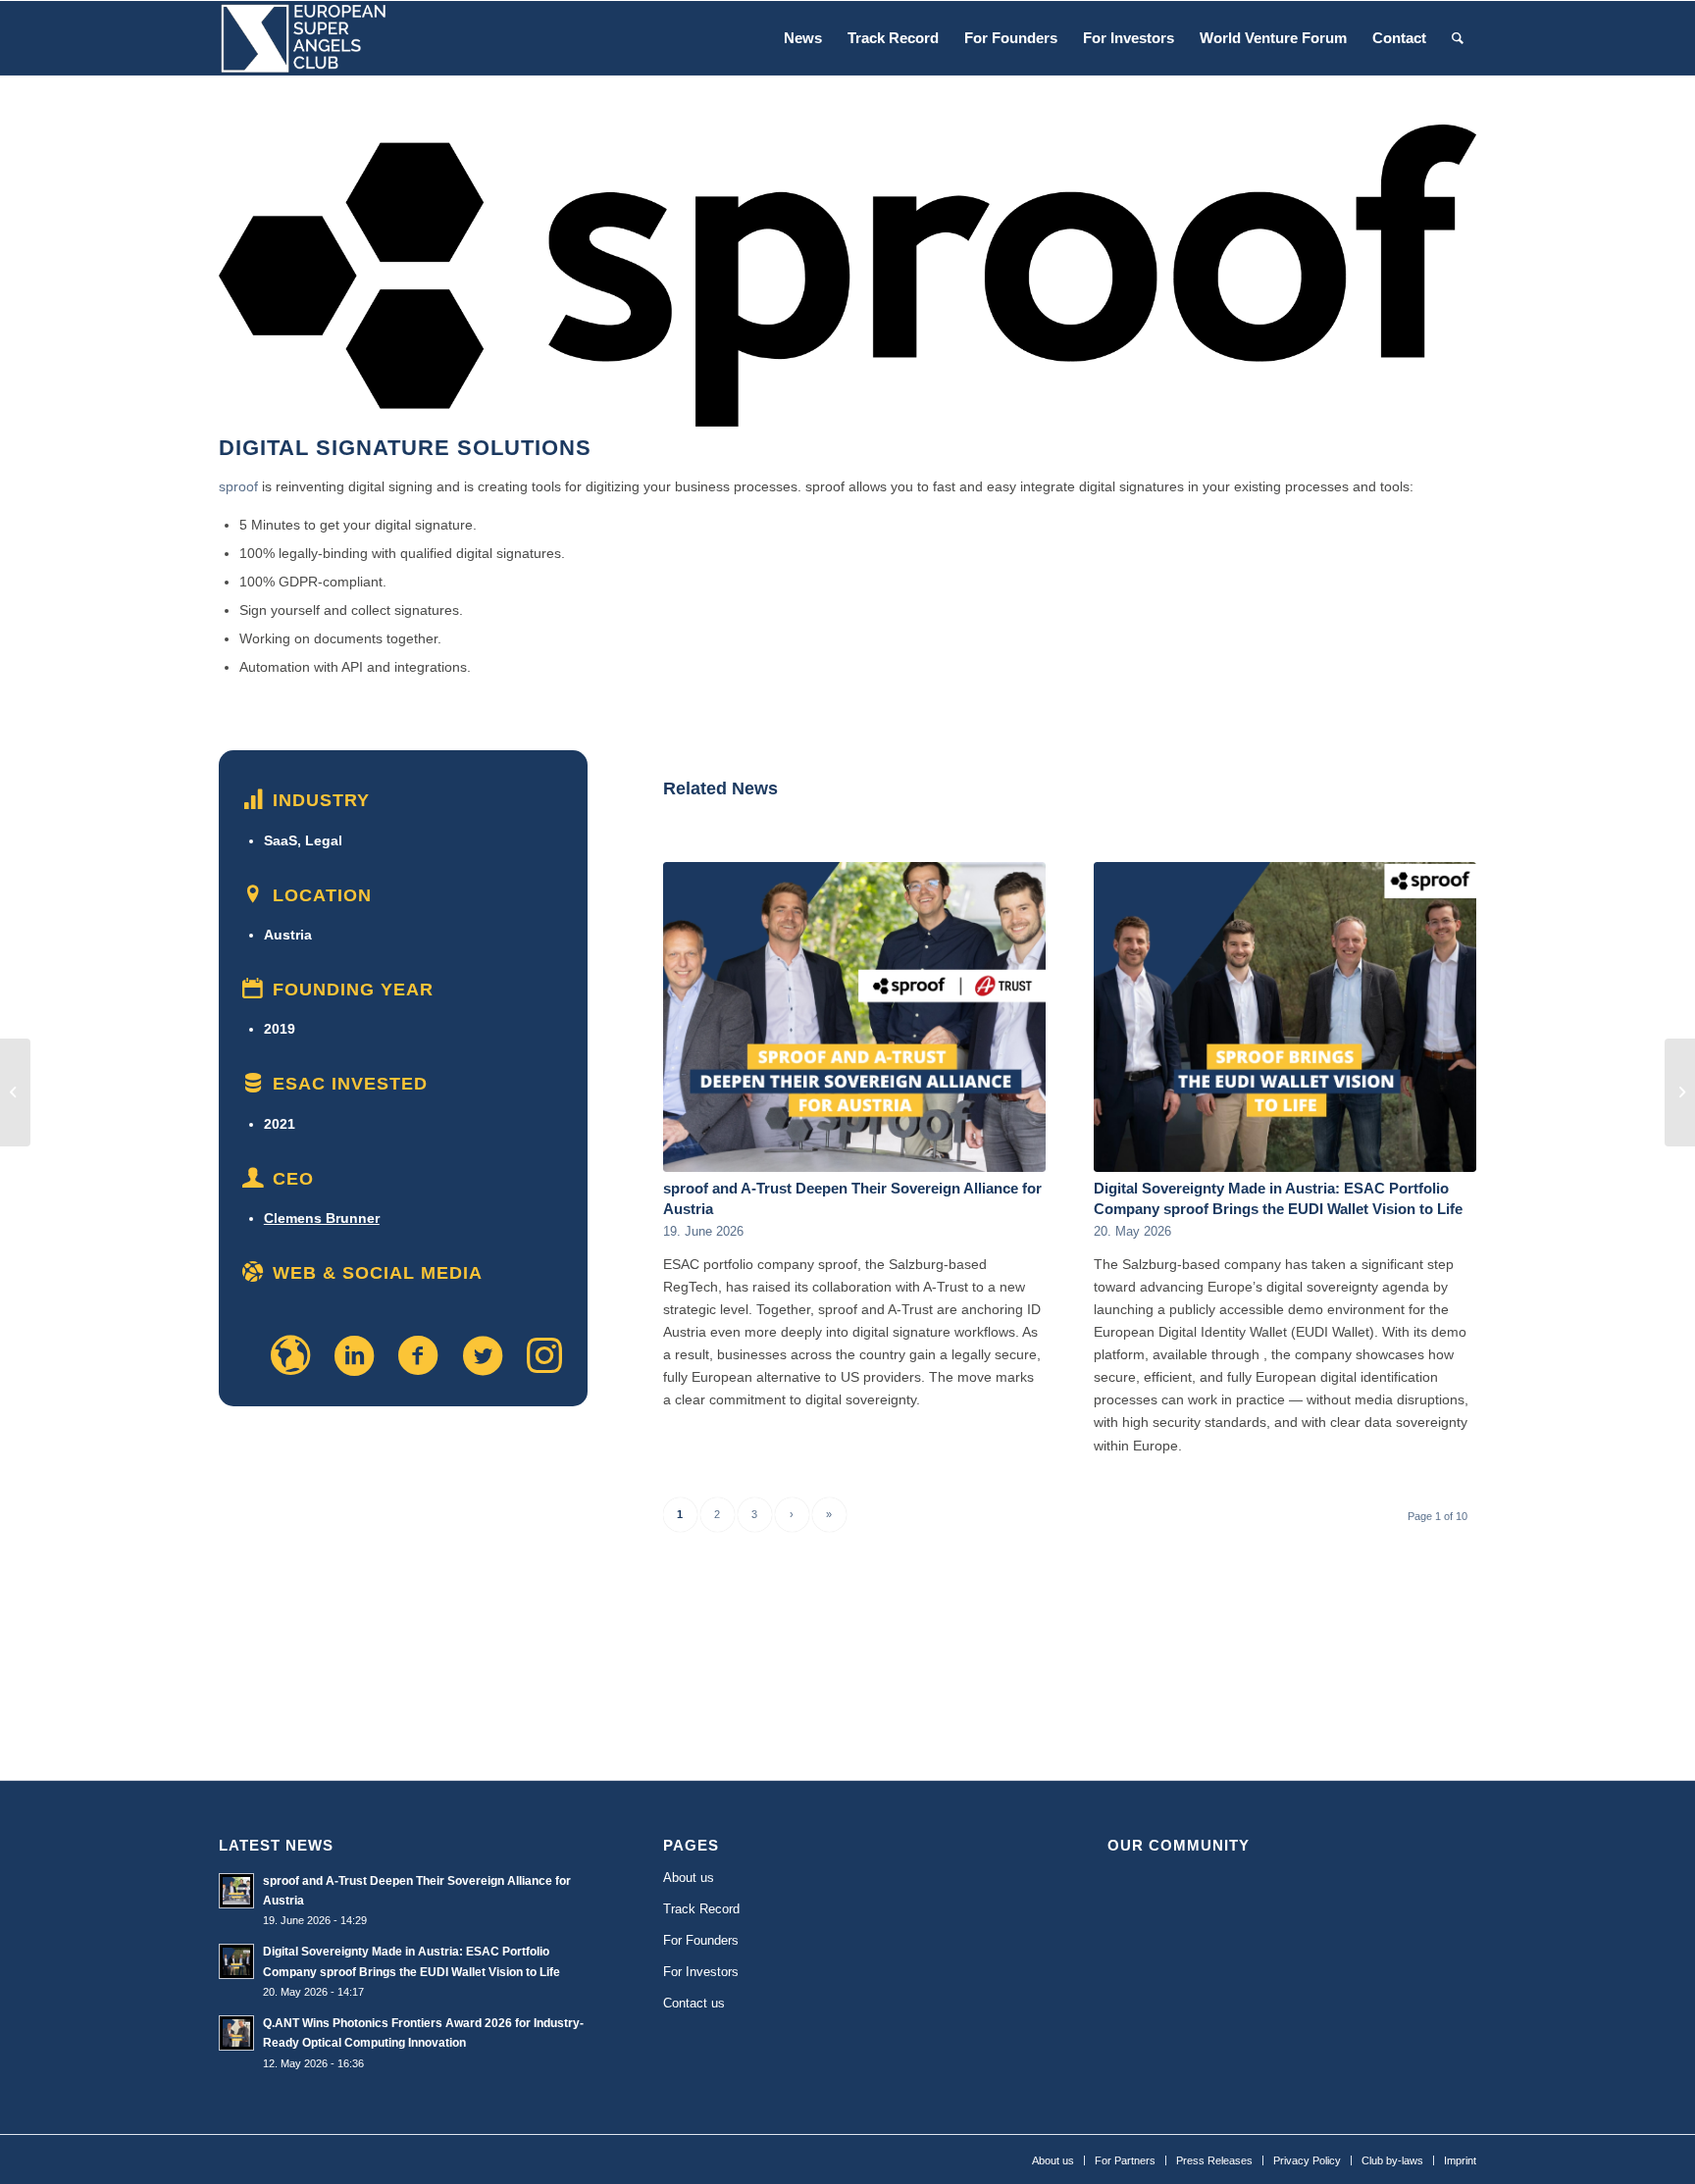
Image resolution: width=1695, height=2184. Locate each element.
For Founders (701, 1940)
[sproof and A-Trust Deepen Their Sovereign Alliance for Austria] (854, 1016)
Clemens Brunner (322, 1218)
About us (689, 1878)
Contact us (694, 2003)
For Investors (701, 1972)
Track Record (701, 1909)
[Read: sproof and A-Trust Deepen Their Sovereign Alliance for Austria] (236, 1891)
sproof (238, 486)
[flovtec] (1680, 1092)
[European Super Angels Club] (303, 38)
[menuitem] (803, 38)
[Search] (1458, 38)
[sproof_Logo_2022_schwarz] (847, 276)
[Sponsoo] (15, 1092)
